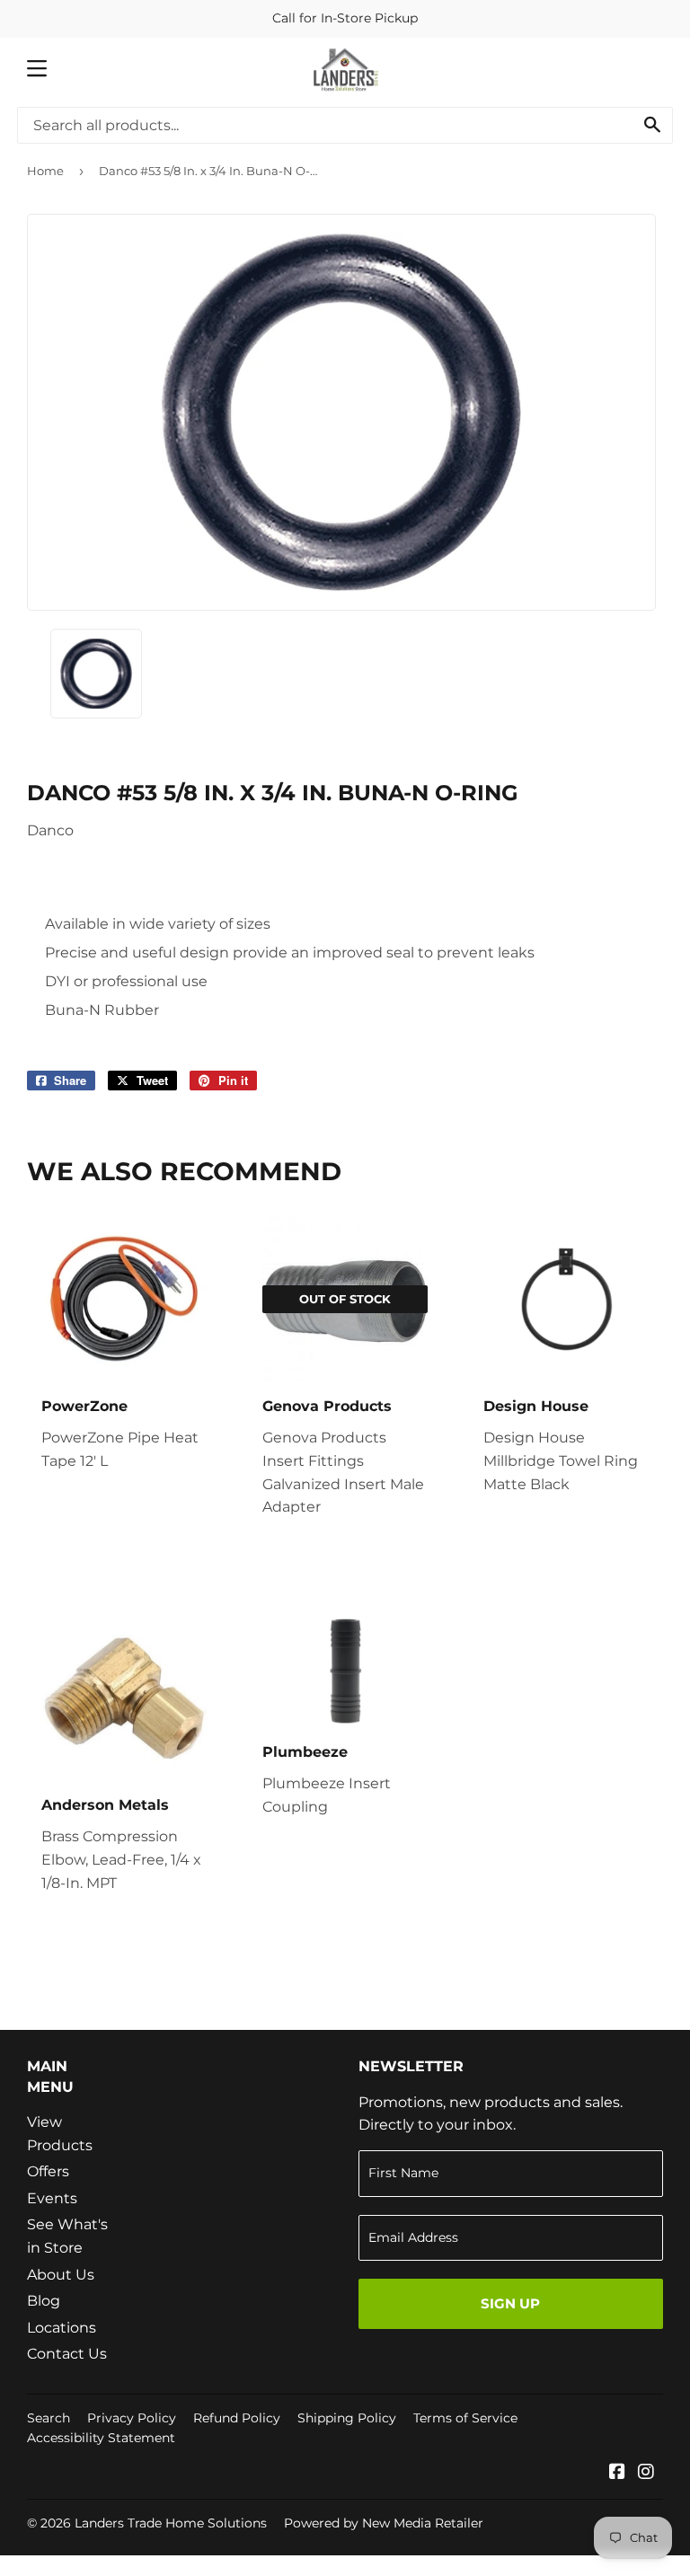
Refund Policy (237, 2418)
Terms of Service (465, 2418)
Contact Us (67, 2354)
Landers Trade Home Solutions (171, 2523)
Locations (62, 2328)
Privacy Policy (132, 2418)
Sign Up (510, 2303)
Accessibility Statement (101, 2438)
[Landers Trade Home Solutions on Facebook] (617, 2473)
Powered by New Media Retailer (384, 2523)
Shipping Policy (347, 2418)
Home (45, 171)
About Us (61, 2275)
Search (49, 2418)
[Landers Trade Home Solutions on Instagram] (646, 2473)
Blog (44, 2301)
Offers (48, 2171)
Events (52, 2198)
